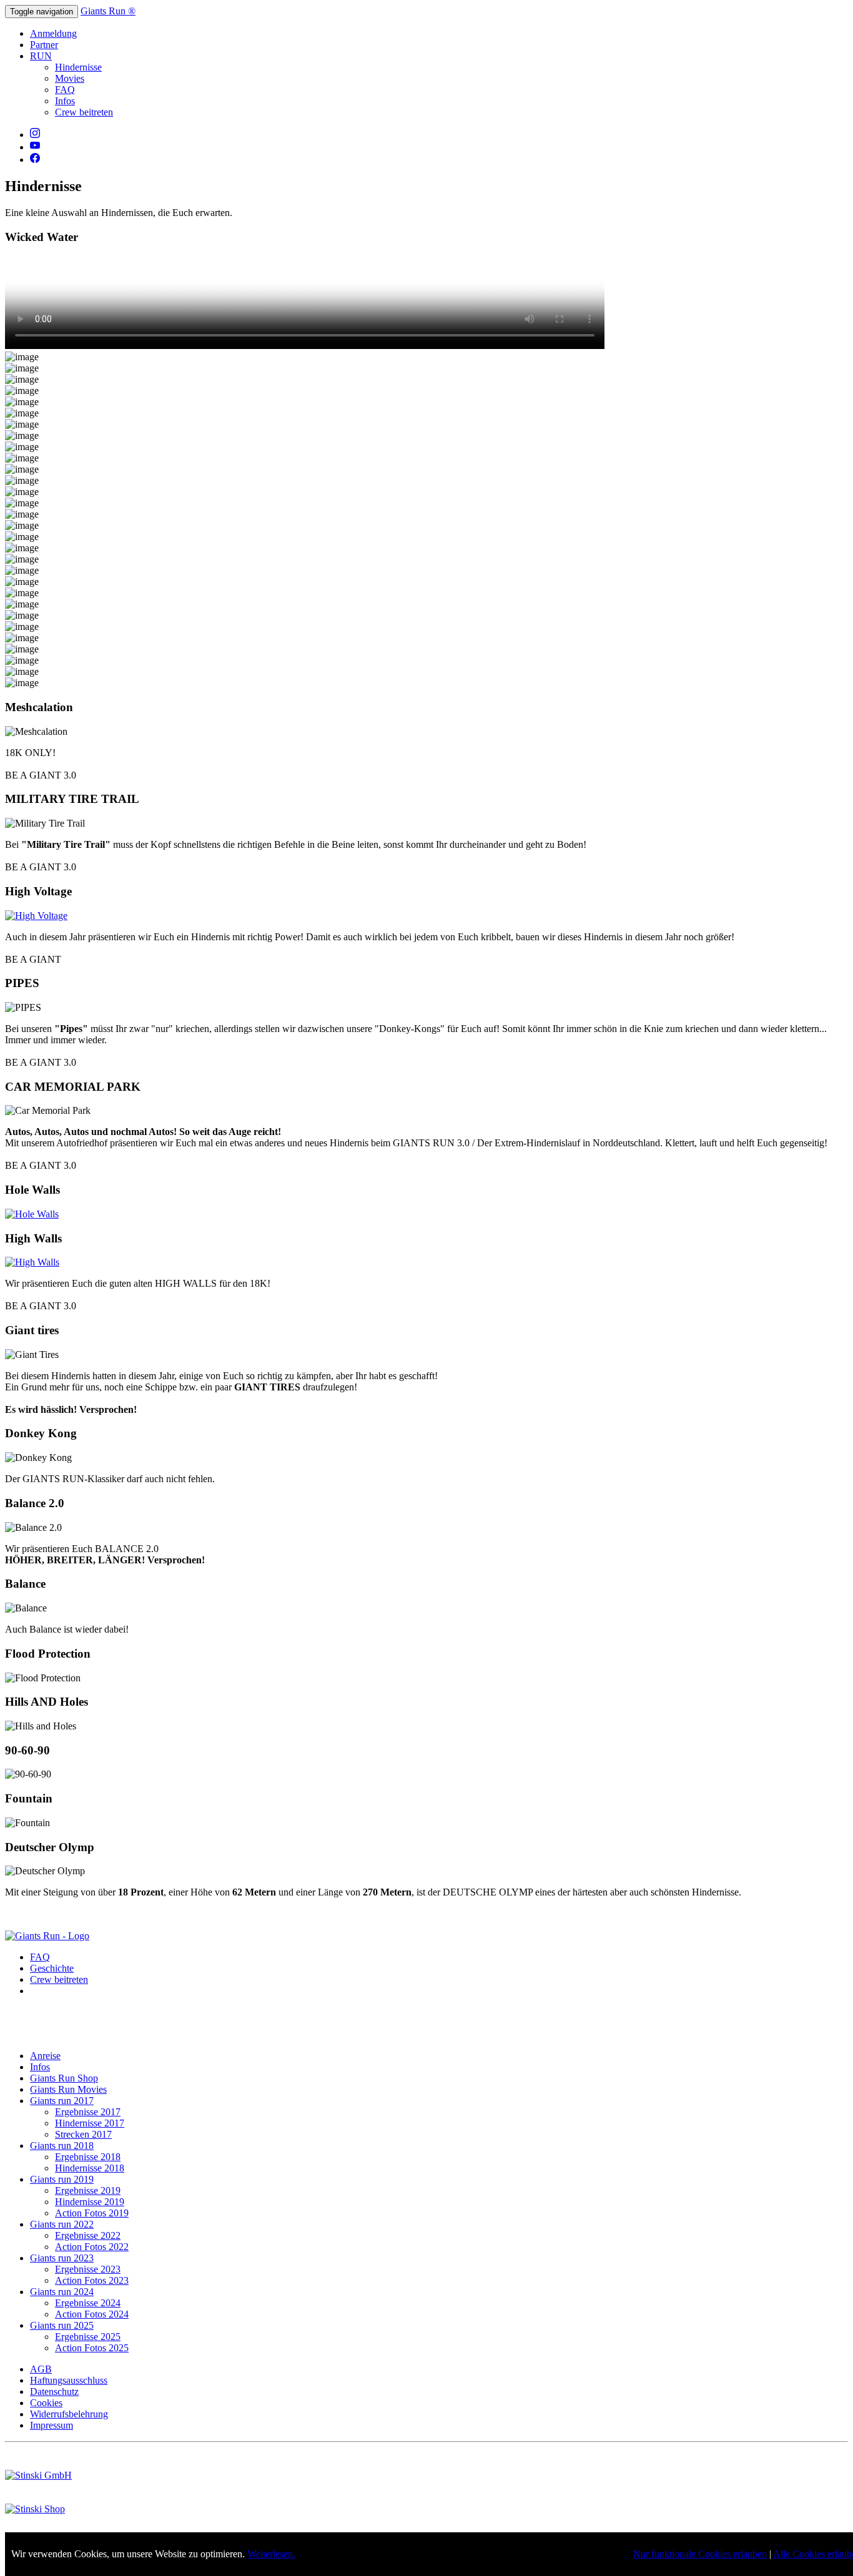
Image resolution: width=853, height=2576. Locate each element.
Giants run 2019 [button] (62, 2179)
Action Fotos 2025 (92, 2348)
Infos (65, 101)
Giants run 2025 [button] (62, 2325)
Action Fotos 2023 (92, 2280)
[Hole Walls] (32, 1214)
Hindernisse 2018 (90, 2168)
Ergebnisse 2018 (88, 2157)
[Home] (47, 1936)
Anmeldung (53, 33)
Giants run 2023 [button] (62, 2258)
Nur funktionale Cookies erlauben (700, 2554)
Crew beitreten (84, 112)
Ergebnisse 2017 (88, 2112)
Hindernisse (78, 67)
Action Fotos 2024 (92, 2314)
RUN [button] (41, 56)
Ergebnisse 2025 (88, 2337)
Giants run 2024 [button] (62, 2292)
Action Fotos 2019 (92, 2213)
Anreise (45, 2056)
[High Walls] (32, 1262)
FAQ (65, 90)
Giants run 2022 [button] (62, 2224)
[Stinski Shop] (35, 2509)
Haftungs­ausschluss (69, 2380)
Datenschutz (54, 2392)
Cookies (46, 2403)
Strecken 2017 (83, 2134)
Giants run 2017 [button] (62, 2101)
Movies (70, 78)
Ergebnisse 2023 (88, 2269)
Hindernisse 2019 (90, 2202)
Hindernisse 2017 (90, 2123)
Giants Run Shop (64, 2078)
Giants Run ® (108, 11)
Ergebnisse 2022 (88, 2235)
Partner (44, 45)
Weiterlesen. (271, 2554)
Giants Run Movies (68, 2089)
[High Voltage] (36, 916)
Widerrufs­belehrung (69, 2414)
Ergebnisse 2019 (88, 2190)
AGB (41, 2369)
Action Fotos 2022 (92, 2247)
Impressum (52, 2425)
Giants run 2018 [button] (62, 2146)
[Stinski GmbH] (38, 2475)
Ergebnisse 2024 (88, 2303)
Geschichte (52, 1968)
